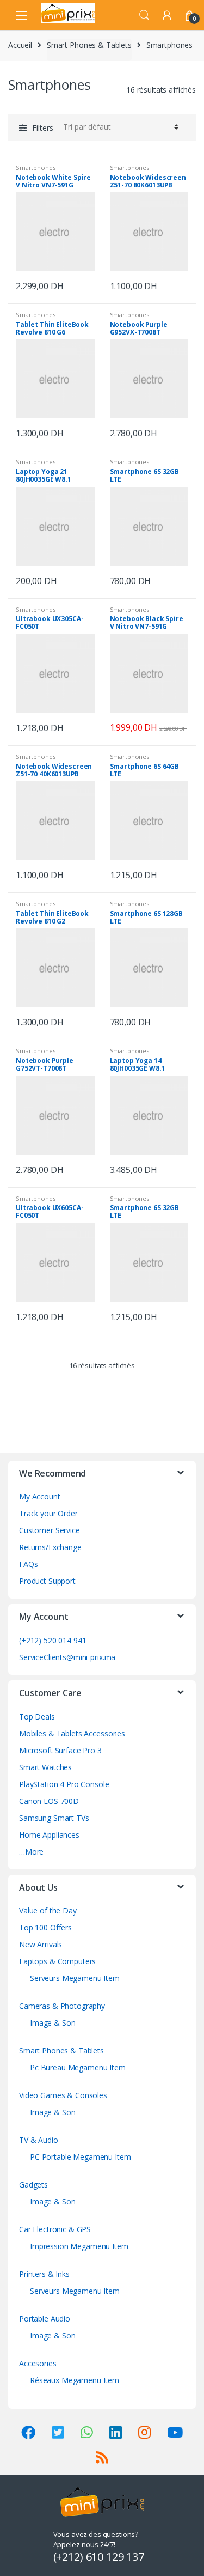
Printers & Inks (44, 2274)
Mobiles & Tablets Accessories (72, 1733)
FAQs (28, 1564)
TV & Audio (39, 2140)
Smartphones (35, 168)
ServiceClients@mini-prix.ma (67, 1657)
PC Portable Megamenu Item (81, 2157)
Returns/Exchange (50, 1547)
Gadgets (33, 2185)
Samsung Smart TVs (54, 1818)
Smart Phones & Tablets (89, 45)
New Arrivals (41, 1944)
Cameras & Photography (62, 2006)
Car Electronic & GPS (55, 2229)
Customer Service (50, 1530)
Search (144, 15)
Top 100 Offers (45, 1927)
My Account (40, 1496)
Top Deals (37, 1717)
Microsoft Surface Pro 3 (60, 1750)
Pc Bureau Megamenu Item (78, 2067)
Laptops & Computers (57, 1961)
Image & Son (52, 2023)
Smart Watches (45, 1767)
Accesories (38, 2363)
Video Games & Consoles (63, 2095)
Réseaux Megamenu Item (75, 2380)
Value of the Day (48, 1910)
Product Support (47, 1581)
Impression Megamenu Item (79, 2246)
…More (31, 1852)
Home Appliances (49, 1835)
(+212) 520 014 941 (52, 1640)
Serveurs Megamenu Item (75, 1978)
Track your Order (48, 1513)
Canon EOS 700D (49, 1801)
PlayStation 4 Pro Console (64, 1784)
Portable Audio (45, 2319)
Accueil (20, 45)
